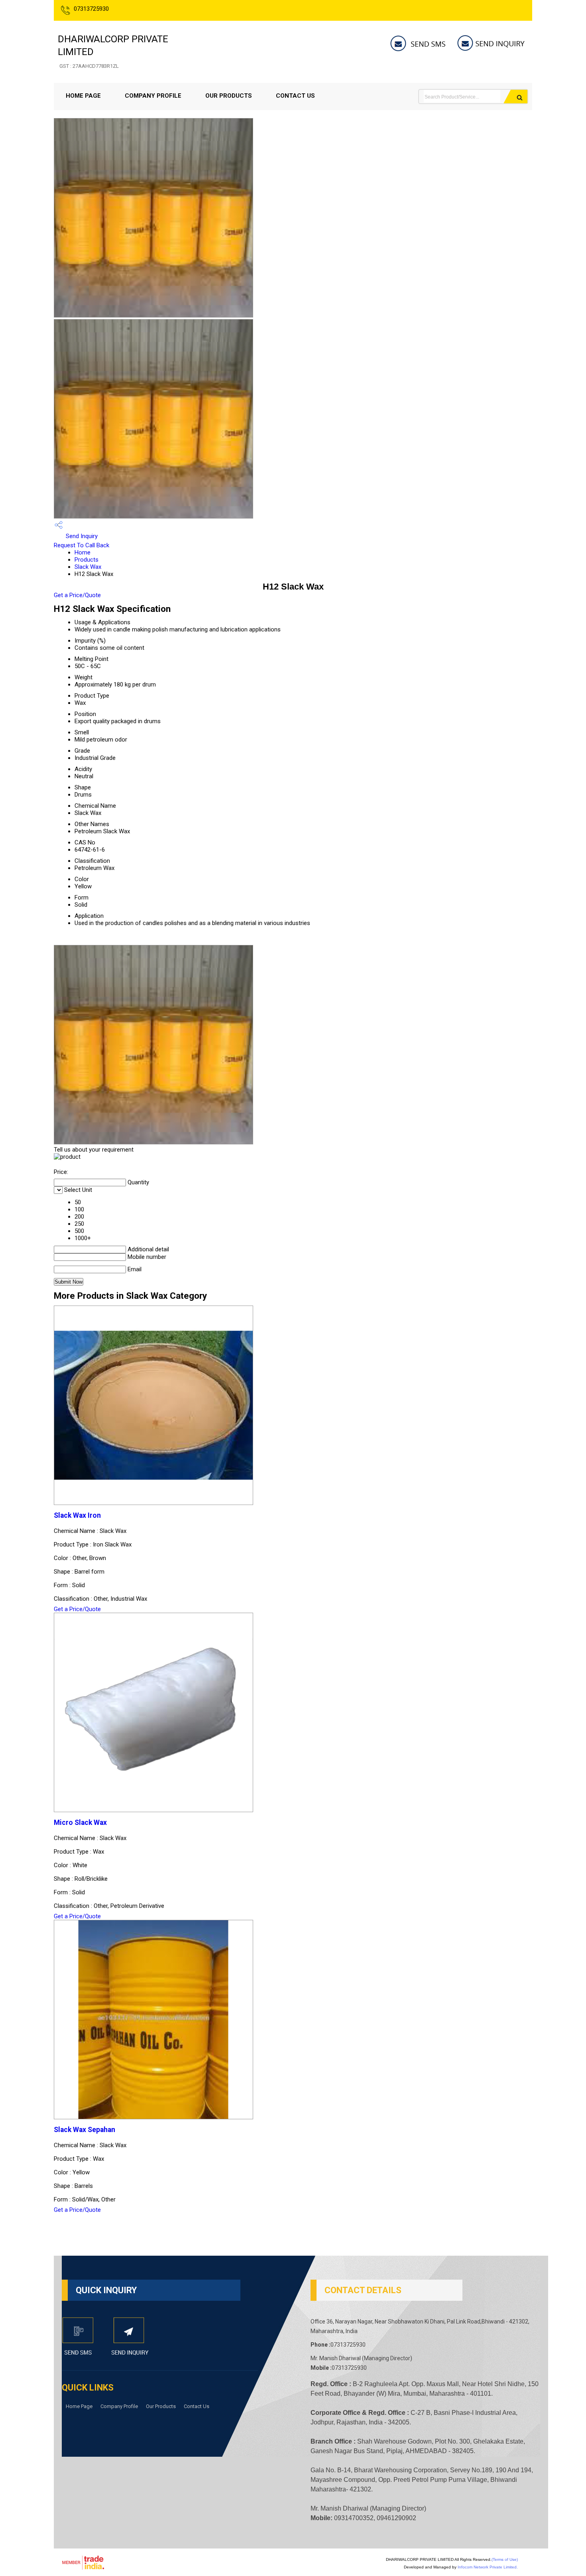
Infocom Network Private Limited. (488, 2567)
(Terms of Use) (505, 2559)
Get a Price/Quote (77, 595)
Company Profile (153, 96)
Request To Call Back (82, 545)
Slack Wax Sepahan (85, 2130)
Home (83, 552)
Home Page (83, 96)
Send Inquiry (81, 536)
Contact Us (295, 96)
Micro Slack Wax (80, 1823)
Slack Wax (88, 567)
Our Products (229, 96)
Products (87, 560)
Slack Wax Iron (77, 1515)
